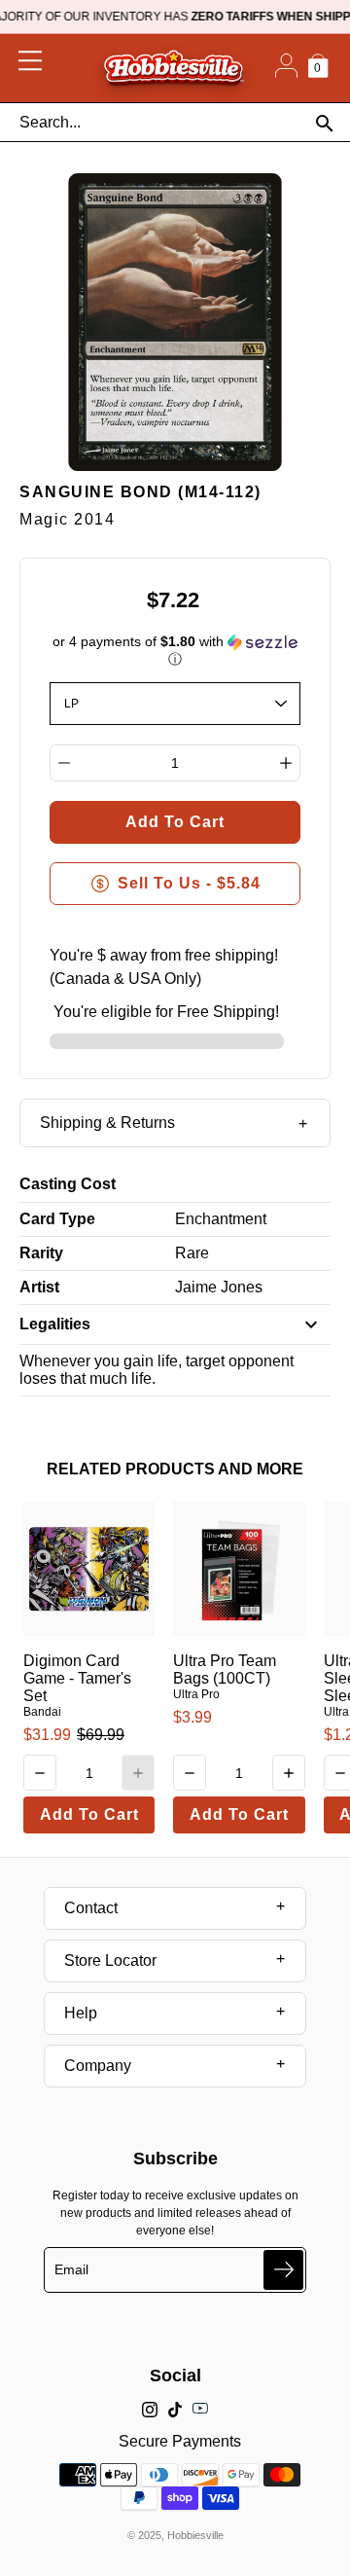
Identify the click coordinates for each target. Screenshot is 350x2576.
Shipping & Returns (107, 1123)
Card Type (57, 1219)
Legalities (55, 1324)
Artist (39, 1287)
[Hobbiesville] (174, 68)
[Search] (324, 123)
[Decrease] (64, 763)
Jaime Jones (219, 1287)
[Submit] (283, 2270)
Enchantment (221, 1219)
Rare (192, 1253)
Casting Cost (68, 1184)
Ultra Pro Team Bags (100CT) (225, 1669)
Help (81, 2013)
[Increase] (286, 763)
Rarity (41, 1253)
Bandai (42, 1712)
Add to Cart (89, 1814)
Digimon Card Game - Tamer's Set (77, 1678)
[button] (175, 651)
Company (98, 2066)
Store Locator (110, 1960)
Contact (91, 1908)
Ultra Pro (196, 1694)
